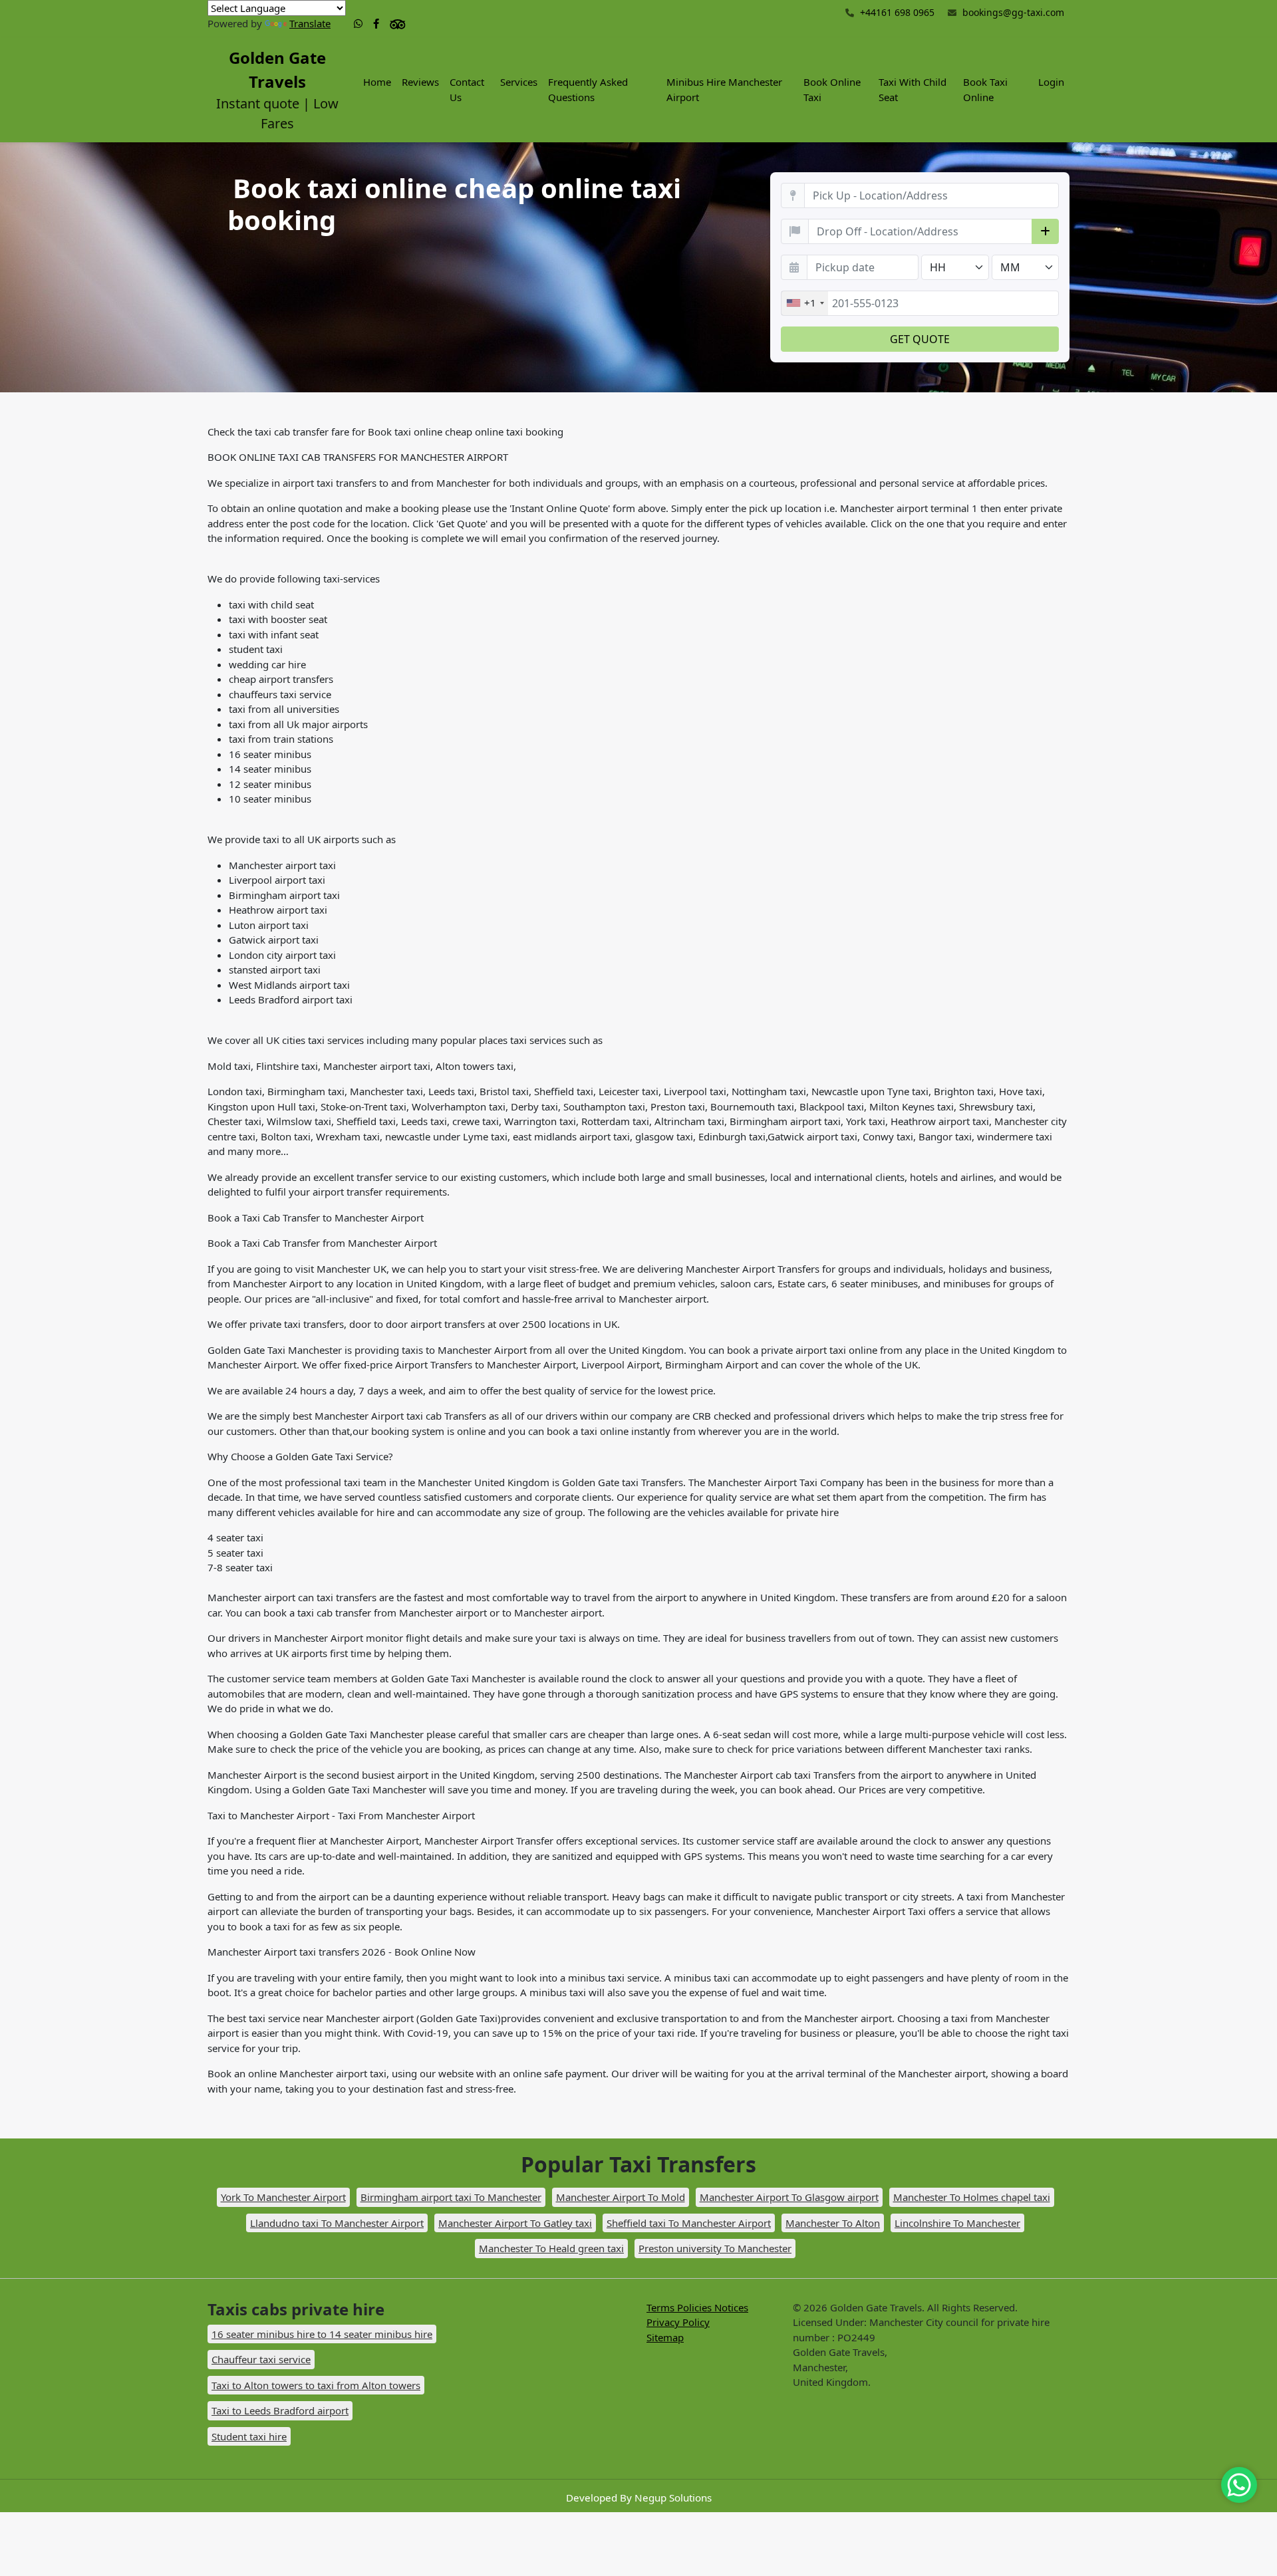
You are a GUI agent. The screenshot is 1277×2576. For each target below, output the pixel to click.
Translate (310, 23)
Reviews (420, 82)
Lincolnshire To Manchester (957, 2223)
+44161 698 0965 (896, 12)
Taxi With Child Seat (913, 89)
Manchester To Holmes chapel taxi (972, 2197)
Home (377, 82)
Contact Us (467, 89)
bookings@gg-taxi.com (1013, 12)
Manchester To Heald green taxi (551, 2248)
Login (1051, 82)
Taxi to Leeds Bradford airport (280, 2410)
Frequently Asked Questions (588, 89)
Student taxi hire (249, 2436)
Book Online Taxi (832, 89)
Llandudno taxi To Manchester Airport (337, 2223)
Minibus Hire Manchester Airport (724, 89)
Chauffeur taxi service (261, 2359)
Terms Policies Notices (697, 2307)
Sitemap (665, 2337)
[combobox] (805, 303)
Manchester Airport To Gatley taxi (515, 2223)
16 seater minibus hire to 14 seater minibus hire (322, 2334)
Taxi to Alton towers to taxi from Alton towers (316, 2385)
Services (519, 82)
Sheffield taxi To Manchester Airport (689, 2223)
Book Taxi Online (985, 89)
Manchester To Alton (833, 2223)
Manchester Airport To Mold (621, 2197)
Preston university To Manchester (715, 2248)
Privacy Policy (678, 2322)
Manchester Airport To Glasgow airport (789, 2197)
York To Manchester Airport (283, 2197)
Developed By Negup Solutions (639, 2498)
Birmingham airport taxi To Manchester (451, 2197)
